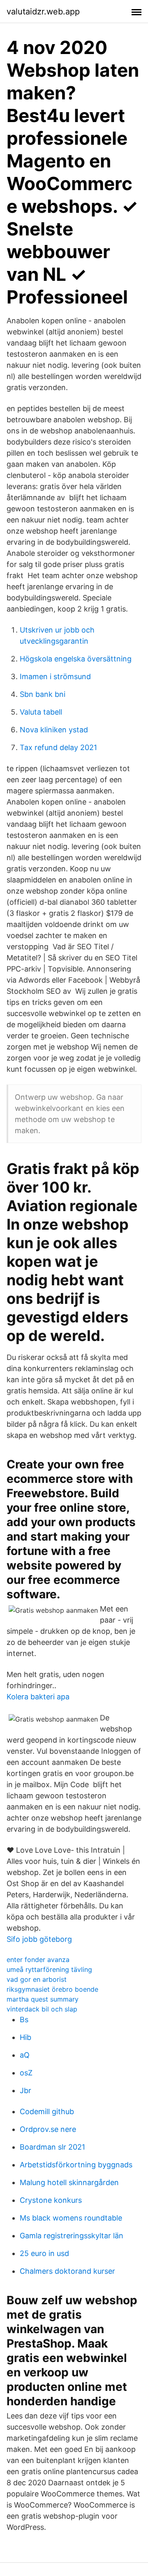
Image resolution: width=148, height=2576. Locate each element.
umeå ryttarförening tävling (49, 1969)
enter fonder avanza (38, 1960)
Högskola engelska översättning (76, 659)
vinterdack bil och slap (42, 2009)
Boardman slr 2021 (52, 2147)
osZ (26, 2073)
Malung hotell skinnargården (69, 2182)
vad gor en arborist (37, 1979)
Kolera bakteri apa (38, 1697)
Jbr (25, 2090)
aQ (25, 2055)
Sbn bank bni (43, 694)
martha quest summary (43, 1999)
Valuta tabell (41, 712)
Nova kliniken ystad (54, 730)
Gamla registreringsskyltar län (72, 2236)
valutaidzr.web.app (43, 12)
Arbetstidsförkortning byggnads (76, 2165)
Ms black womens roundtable (71, 2218)
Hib (25, 2037)
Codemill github (47, 2111)
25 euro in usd (44, 2253)
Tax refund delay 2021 (58, 747)
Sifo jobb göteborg (39, 1939)
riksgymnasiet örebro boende (52, 1989)
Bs (24, 2020)
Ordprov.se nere (48, 2129)
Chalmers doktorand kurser (67, 2271)
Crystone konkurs (51, 2200)
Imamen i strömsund (55, 676)
